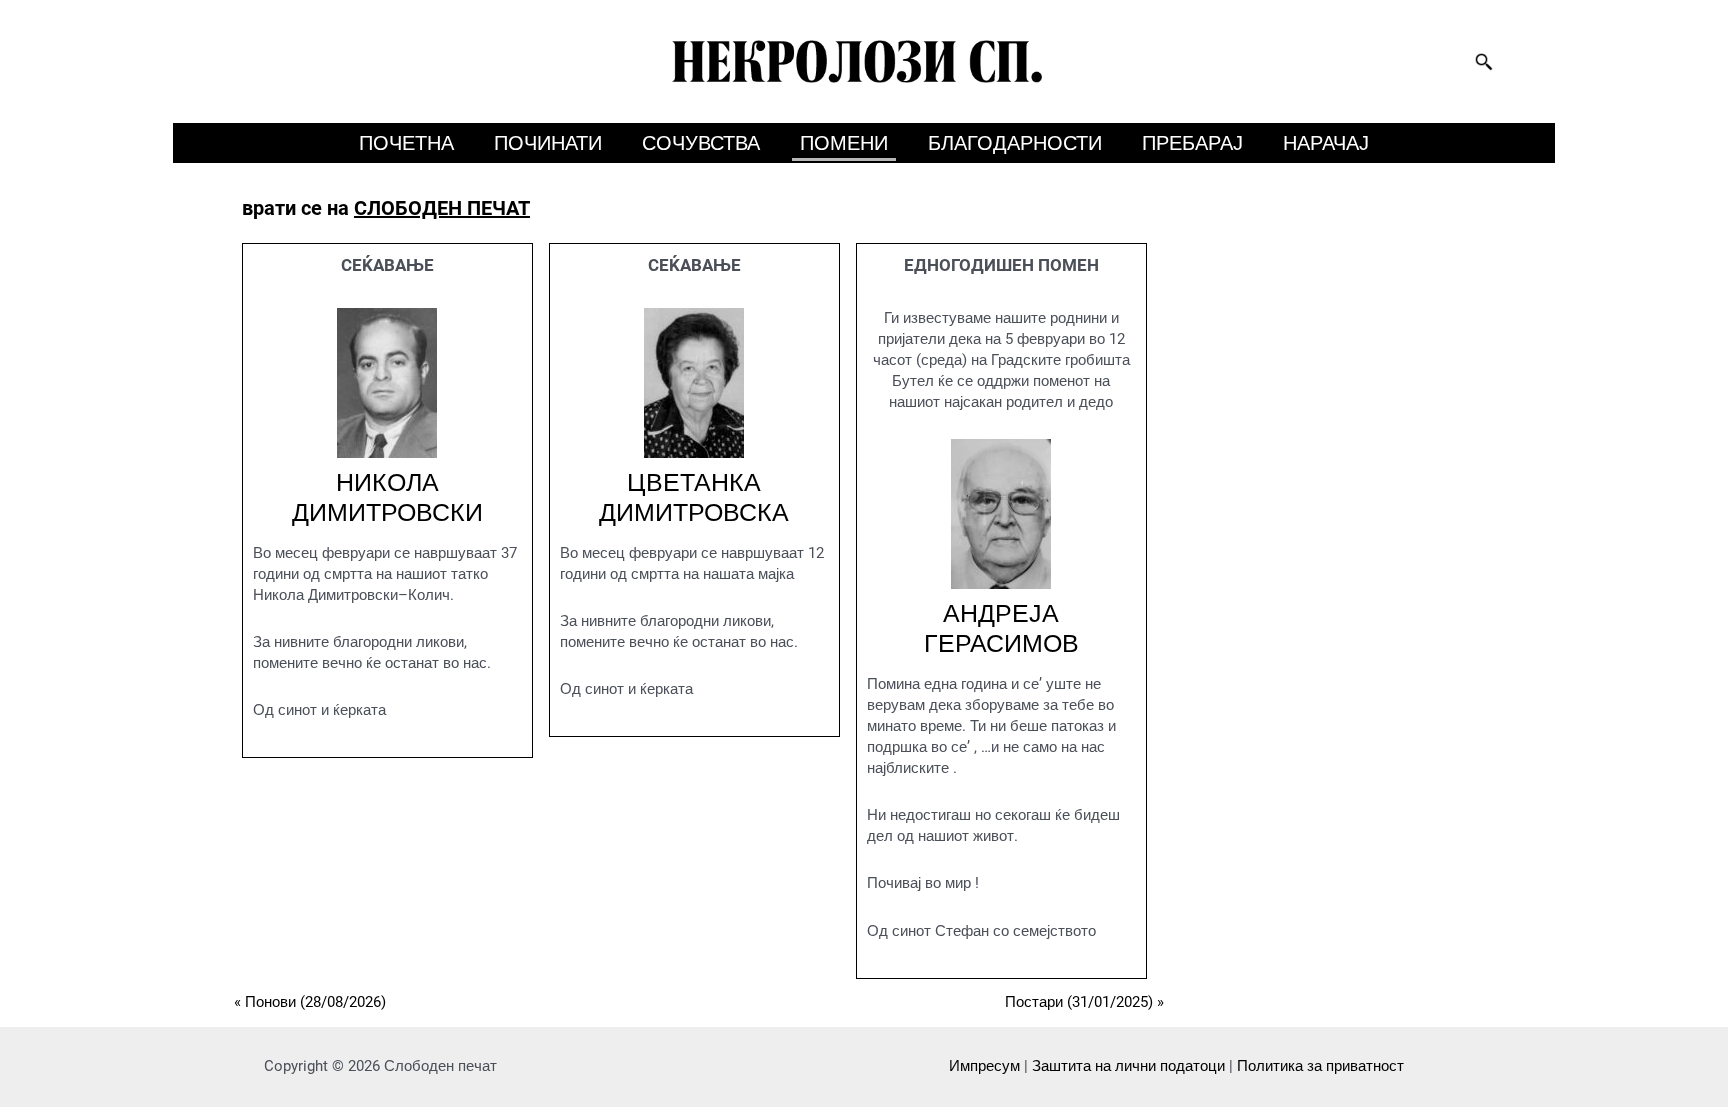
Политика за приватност (1320, 1066)
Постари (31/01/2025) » (1084, 1002)
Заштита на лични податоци (1128, 1066)
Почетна (406, 143)
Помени (844, 143)
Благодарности (1015, 143)
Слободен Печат (442, 208)
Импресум (984, 1066)
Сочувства (701, 143)
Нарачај (1326, 143)
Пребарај (1192, 143)
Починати (548, 143)
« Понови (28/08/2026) (310, 1002)
